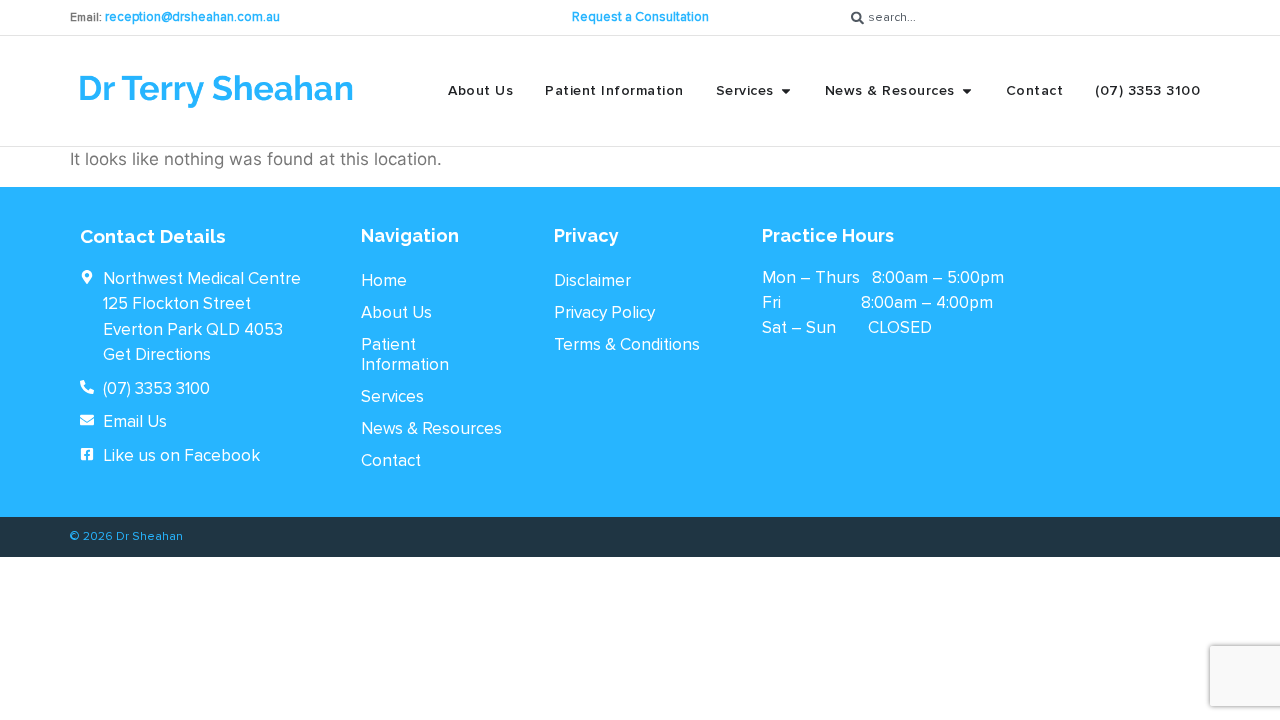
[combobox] (1026, 17)
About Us (396, 312)
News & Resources (431, 428)
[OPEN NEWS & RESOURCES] (967, 90)
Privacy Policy (604, 312)
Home (384, 280)
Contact (391, 460)
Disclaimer (592, 280)
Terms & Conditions (627, 344)
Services (392, 396)
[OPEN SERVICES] (786, 90)
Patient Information (405, 354)
